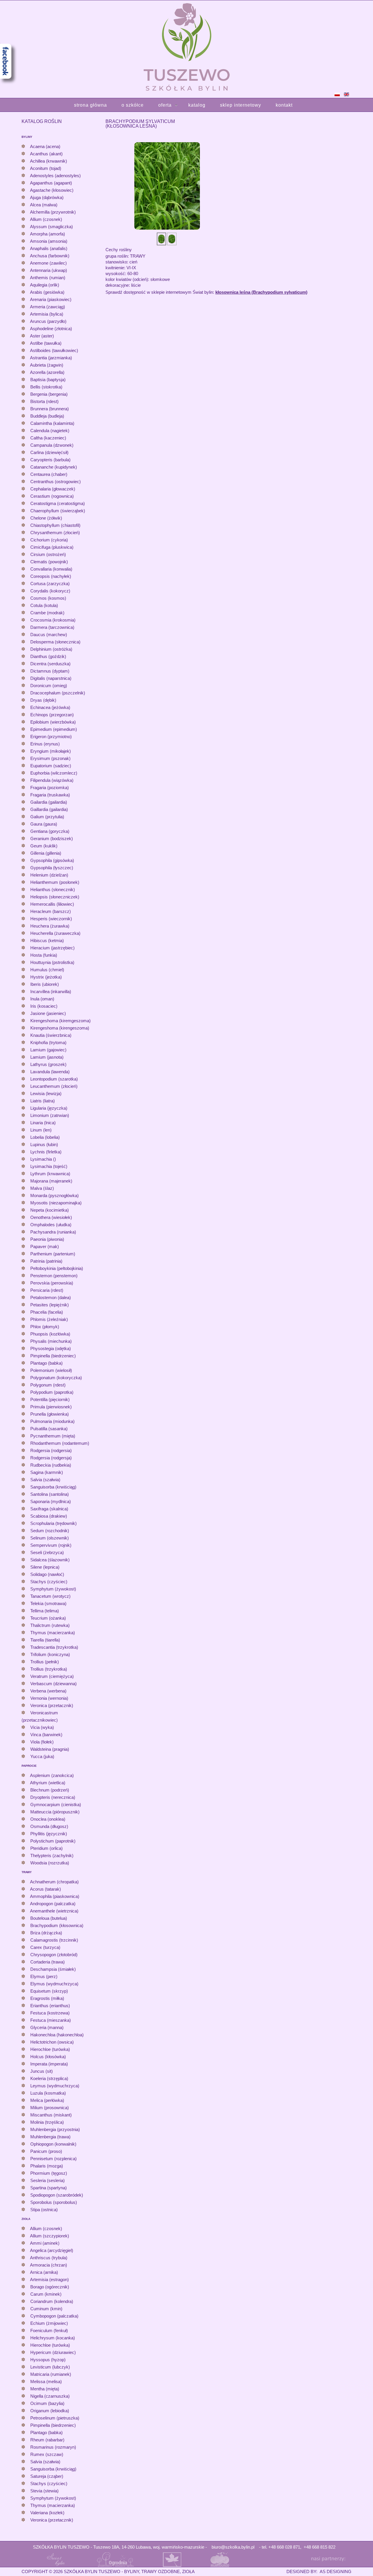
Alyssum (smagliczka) (51, 227)
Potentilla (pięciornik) (50, 1399)
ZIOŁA (26, 2219)
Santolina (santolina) (50, 1494)
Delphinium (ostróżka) (51, 649)
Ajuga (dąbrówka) (47, 197)
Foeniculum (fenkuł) (49, 2330)
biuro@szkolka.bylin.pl (233, 2547)
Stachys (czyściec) (49, 1582)
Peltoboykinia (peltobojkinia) (57, 1268)
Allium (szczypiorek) (50, 2236)
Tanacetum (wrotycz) (50, 1596)
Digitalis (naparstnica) (51, 678)
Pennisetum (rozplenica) (53, 2159)
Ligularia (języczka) (49, 1108)
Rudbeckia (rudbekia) (51, 1465)
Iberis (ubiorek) (45, 984)
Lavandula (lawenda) (50, 1072)
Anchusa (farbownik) (50, 256)
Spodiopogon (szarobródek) (57, 2195)
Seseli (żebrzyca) (47, 1552)
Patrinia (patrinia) (46, 1261)
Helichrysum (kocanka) (53, 2338)
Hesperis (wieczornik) (51, 919)
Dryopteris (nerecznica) (53, 1797)
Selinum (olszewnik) (50, 1538)
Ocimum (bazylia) (47, 2403)
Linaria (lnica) (43, 1123)
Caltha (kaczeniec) (48, 438)
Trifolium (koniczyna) (50, 1654)
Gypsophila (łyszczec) (52, 868)
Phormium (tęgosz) (49, 2173)
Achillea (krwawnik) (49, 161)
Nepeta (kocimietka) (50, 1210)
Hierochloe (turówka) (50, 2049)
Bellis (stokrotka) (46, 387)
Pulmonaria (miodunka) (52, 1421)
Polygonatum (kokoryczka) (56, 1378)
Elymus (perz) (44, 1976)
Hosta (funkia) (44, 955)
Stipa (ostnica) (44, 2210)
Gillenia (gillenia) (46, 853)
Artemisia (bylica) (47, 314)
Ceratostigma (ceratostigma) (58, 503)
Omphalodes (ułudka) (51, 1225)
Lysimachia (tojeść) (49, 1166)
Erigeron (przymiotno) (51, 737)
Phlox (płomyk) (45, 1327)
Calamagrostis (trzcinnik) (54, 1940)
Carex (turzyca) (45, 1947)
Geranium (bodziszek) (52, 839)
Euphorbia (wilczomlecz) (54, 773)
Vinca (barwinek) (46, 1735)
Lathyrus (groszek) (48, 1064)
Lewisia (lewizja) (46, 1093)
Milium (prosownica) (50, 2108)
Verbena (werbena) (48, 1691)
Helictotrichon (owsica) (52, 2042)
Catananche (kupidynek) (54, 467)
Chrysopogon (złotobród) (54, 1955)
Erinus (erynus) (45, 744)
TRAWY (27, 1872)
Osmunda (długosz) (49, 1826)
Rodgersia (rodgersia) (51, 1450)
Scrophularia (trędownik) (53, 1523)
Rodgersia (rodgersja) (51, 1458)
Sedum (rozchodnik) (50, 1531)
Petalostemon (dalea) (51, 1297)
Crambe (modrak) (47, 613)
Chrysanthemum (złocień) (55, 533)
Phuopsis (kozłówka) (50, 1334)
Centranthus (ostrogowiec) (56, 482)
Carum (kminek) (46, 2294)
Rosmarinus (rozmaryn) (53, 2447)
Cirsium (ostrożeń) (48, 554)
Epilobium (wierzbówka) (53, 722)
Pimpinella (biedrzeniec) (53, 1356)
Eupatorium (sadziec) (51, 766)
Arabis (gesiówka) (47, 292)
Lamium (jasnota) (47, 1057)
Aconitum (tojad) (46, 168)
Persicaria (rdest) (47, 1290)
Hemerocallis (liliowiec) (52, 904)
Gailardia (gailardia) (49, 802)
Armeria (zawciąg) (47, 307)
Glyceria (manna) (47, 2027)
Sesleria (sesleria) (47, 2180)
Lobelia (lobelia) (45, 1137)
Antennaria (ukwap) (49, 270)
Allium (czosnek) (46, 219)
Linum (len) (41, 1130)
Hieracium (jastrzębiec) (52, 948)
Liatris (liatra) (43, 1101)
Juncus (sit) (42, 2071)
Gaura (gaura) (44, 824)
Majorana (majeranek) (51, 1181)
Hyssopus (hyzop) (48, 2360)
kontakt (284, 105)
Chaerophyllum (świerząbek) (58, 511)
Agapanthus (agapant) (51, 183)
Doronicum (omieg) (49, 686)
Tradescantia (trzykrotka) (54, 1647)
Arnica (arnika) (44, 2272)
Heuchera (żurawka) (50, 926)
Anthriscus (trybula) (49, 2258)
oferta (165, 105)
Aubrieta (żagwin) (47, 365)
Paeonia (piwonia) (47, 1239)
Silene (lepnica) (45, 1567)
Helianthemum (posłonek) (55, 882)
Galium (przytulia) (47, 817)
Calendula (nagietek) (50, 431)
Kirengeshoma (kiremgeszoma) (60, 1021)
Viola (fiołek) (42, 1742)
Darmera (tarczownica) (52, 627)
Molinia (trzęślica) (47, 2122)
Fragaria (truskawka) (50, 795)
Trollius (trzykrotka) (49, 1669)
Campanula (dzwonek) (52, 445)
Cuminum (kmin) (46, 2309)
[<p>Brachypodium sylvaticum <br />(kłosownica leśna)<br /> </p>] (167, 185)
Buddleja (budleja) (47, 416)
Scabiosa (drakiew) (49, 1516)
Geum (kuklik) (44, 846)
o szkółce (133, 105)
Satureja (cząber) (47, 2476)
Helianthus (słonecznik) (53, 890)
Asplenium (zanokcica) (52, 1775)
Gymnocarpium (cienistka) (56, 1805)
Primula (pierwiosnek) (51, 1407)
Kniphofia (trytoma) (48, 1042)
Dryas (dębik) (43, 700)
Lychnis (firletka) (46, 1152)
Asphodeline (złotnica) (51, 329)
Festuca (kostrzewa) (50, 2013)
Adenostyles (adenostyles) (55, 176)
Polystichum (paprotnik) (53, 1841)
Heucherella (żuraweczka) (55, 933)
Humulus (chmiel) (47, 970)
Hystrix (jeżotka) (46, 977)
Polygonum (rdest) (48, 1385)
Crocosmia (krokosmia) (53, 620)
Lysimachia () (43, 1159)
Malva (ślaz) (42, 1188)
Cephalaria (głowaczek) (53, 489)
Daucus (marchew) (49, 635)
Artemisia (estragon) (49, 2279)
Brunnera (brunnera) (50, 409)
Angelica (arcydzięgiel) (52, 2250)
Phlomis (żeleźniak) (49, 1319)
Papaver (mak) (45, 1246)
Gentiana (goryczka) (50, 831)
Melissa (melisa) (46, 2381)
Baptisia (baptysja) (48, 380)
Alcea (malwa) (44, 205)
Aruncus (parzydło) (48, 321)
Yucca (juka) (42, 1756)
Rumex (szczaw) (47, 2454)
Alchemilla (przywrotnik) (53, 212)
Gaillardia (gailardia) (49, 809)
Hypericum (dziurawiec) (53, 2352)
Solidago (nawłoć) (47, 1574)
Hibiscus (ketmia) (47, 941)
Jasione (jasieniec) (48, 1013)
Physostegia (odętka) (51, 1348)
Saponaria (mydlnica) (51, 1501)
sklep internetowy (241, 105)
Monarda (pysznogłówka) (54, 1195)
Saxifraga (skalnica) (49, 1509)
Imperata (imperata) (49, 2064)
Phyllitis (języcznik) (49, 1834)
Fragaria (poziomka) (50, 788)
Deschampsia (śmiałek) (53, 1969)
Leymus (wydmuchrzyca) (55, 2086)
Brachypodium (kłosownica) (57, 1925)
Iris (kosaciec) (44, 1006)
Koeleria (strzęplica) (49, 2078)
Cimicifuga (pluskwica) (52, 547)
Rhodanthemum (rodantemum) (60, 1443)
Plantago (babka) (46, 1363)
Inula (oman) (42, 999)
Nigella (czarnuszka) (50, 2396)
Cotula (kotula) (44, 605)
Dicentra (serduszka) (50, 664)
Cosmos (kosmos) (48, 598)
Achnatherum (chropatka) (54, 1882)
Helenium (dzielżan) (49, 875)
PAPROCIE (29, 1766)
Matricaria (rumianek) (51, 2374)
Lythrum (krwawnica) (50, 1174)
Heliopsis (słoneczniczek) (55, 897)
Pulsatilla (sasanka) (49, 1429)
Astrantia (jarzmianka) (51, 358)
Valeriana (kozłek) (47, 2513)
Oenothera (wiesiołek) (51, 1217)
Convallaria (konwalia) (51, 569)
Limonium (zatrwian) (50, 1115)
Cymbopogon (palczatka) (54, 2316)
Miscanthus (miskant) (51, 2115)
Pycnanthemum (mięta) (53, 1436)
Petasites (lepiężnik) (50, 1305)
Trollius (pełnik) (45, 1662)
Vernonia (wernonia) (49, 1698)
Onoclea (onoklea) (48, 1819)
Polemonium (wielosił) (51, 1370)
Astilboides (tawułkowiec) (54, 350)
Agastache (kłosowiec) (52, 190)
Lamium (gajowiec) (48, 1050)
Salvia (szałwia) (45, 1480)
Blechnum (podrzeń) (50, 1790)
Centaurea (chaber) (49, 474)
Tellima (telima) (45, 1611)
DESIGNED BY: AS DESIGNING (317, 2571)
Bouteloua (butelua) (49, 1918)
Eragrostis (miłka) (47, 1998)
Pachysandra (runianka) (53, 1232)
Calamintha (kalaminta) (52, 423)
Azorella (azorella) (47, 372)
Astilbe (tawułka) (46, 343)
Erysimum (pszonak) (50, 758)
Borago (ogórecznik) (50, 2287)
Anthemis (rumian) (48, 278)
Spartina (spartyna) (49, 2188)
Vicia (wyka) (42, 1727)
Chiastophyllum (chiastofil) (55, 525)
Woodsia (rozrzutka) (50, 1863)
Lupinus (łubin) (44, 1144)
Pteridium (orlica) (46, 1848)
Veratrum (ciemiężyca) (52, 1676)
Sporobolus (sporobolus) (54, 2202)
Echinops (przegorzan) (52, 715)
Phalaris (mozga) (47, 2166)
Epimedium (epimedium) (54, 729)
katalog (197, 105)
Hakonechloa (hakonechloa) (57, 2035)
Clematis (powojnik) (49, 562)
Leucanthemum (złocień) (54, 1086)
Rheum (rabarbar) (47, 2440)
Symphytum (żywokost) (53, 1589)
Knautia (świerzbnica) (51, 1035)
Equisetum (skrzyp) (49, 1991)
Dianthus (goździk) (48, 656)
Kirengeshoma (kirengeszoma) (60, 1028)
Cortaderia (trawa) (47, 1962)
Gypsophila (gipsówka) (52, 860)
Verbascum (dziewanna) (53, 1684)
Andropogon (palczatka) (53, 1904)
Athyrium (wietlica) (48, 1783)
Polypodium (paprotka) (52, 1392)
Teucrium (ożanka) (48, 1618)
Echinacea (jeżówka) (50, 707)
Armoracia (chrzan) (49, 2265)
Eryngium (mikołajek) (51, 751)
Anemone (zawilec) (48, 263)
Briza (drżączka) (46, 1933)
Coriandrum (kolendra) (52, 2301)
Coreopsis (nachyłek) (51, 576)
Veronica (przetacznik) (52, 1705)
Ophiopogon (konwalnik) (53, 2144)
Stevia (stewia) (44, 2491)
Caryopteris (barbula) (50, 460)
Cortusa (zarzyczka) (50, 584)
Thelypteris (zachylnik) (52, 1856)
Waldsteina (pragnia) (50, 1749)
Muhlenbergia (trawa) (50, 2137)
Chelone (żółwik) (46, 518)
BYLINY (27, 137)
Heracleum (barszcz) (51, 911)
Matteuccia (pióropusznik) (55, 1812)
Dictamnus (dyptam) (50, 671)
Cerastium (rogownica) (52, 496)
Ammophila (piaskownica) (55, 1896)
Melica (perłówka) (47, 2100)
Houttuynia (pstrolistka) (52, 962)
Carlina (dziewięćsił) (49, 452)
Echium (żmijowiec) (49, 2323)
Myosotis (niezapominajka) (56, 1203)
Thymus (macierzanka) (53, 1633)
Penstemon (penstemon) (54, 1276)
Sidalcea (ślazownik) (50, 1560)
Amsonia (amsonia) (49, 241)
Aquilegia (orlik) (45, 285)
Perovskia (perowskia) (52, 1283)
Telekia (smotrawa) (48, 1603)
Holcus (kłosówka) (48, 2057)
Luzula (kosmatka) (48, 2093)
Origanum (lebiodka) (50, 2411)
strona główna (90, 105)
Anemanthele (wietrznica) (54, 1911)
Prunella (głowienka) (50, 1414)
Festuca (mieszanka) (51, 2020)
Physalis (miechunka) (51, 1341)
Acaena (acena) (45, 146)
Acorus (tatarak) (45, 1889)
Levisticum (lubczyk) (50, 2367)
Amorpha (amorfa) (47, 234)
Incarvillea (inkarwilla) (51, 991)
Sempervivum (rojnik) (51, 1545)
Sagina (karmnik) (47, 1472)
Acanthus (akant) (46, 154)
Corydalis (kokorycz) (50, 591)
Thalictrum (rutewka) (50, 1625)
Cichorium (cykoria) (49, 540)
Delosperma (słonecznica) (55, 642)
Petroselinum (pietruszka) (55, 2418)
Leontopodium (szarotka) (54, 1079)
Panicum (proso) (46, 2151)
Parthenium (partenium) (53, 1254)
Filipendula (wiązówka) (52, 780)
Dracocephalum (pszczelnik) (58, 693)
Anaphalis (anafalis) (49, 248)
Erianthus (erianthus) (50, 2006)
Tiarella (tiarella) (45, 1640)
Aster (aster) (42, 336)
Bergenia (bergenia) (49, 394)
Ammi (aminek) (45, 2243)
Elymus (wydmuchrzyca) (54, 1984)
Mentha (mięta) (45, 2389)
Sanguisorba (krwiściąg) (53, 1487)
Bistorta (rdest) (44, 401)
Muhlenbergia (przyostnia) (55, 2129)
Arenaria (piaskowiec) (51, 299)
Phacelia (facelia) (47, 1312)
